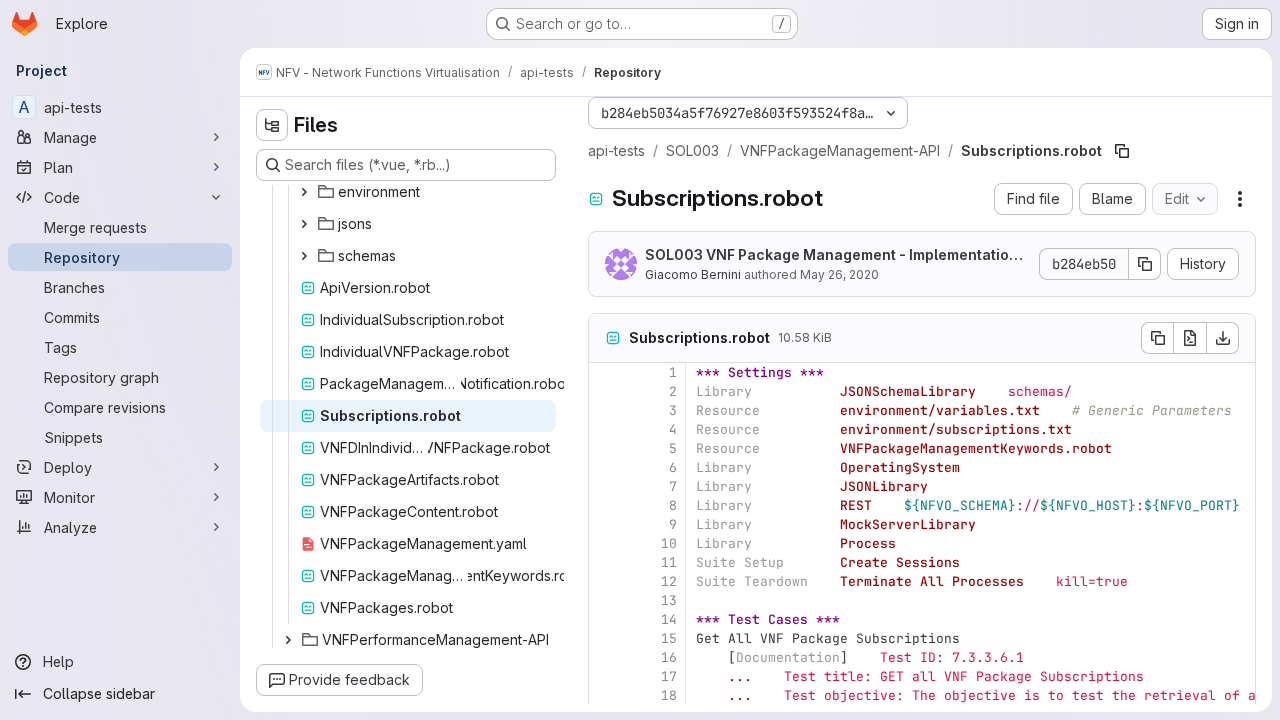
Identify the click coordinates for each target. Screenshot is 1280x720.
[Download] (1223, 338)
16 (669, 657)
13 (669, 600)
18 (669, 695)
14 (669, 619)
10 (669, 543)
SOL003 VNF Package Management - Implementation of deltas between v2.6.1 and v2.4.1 (831, 255)
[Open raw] (1190, 338)
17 (669, 676)
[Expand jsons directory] (304, 224)
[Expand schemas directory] (304, 256)
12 (669, 581)
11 (669, 562)
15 (669, 638)
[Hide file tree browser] (272, 125)
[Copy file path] (1122, 151)
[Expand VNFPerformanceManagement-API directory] (288, 640)
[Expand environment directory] (304, 192)
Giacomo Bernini (693, 274)
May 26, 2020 (839, 274)
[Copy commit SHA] (1145, 264)
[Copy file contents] (1157, 338)
